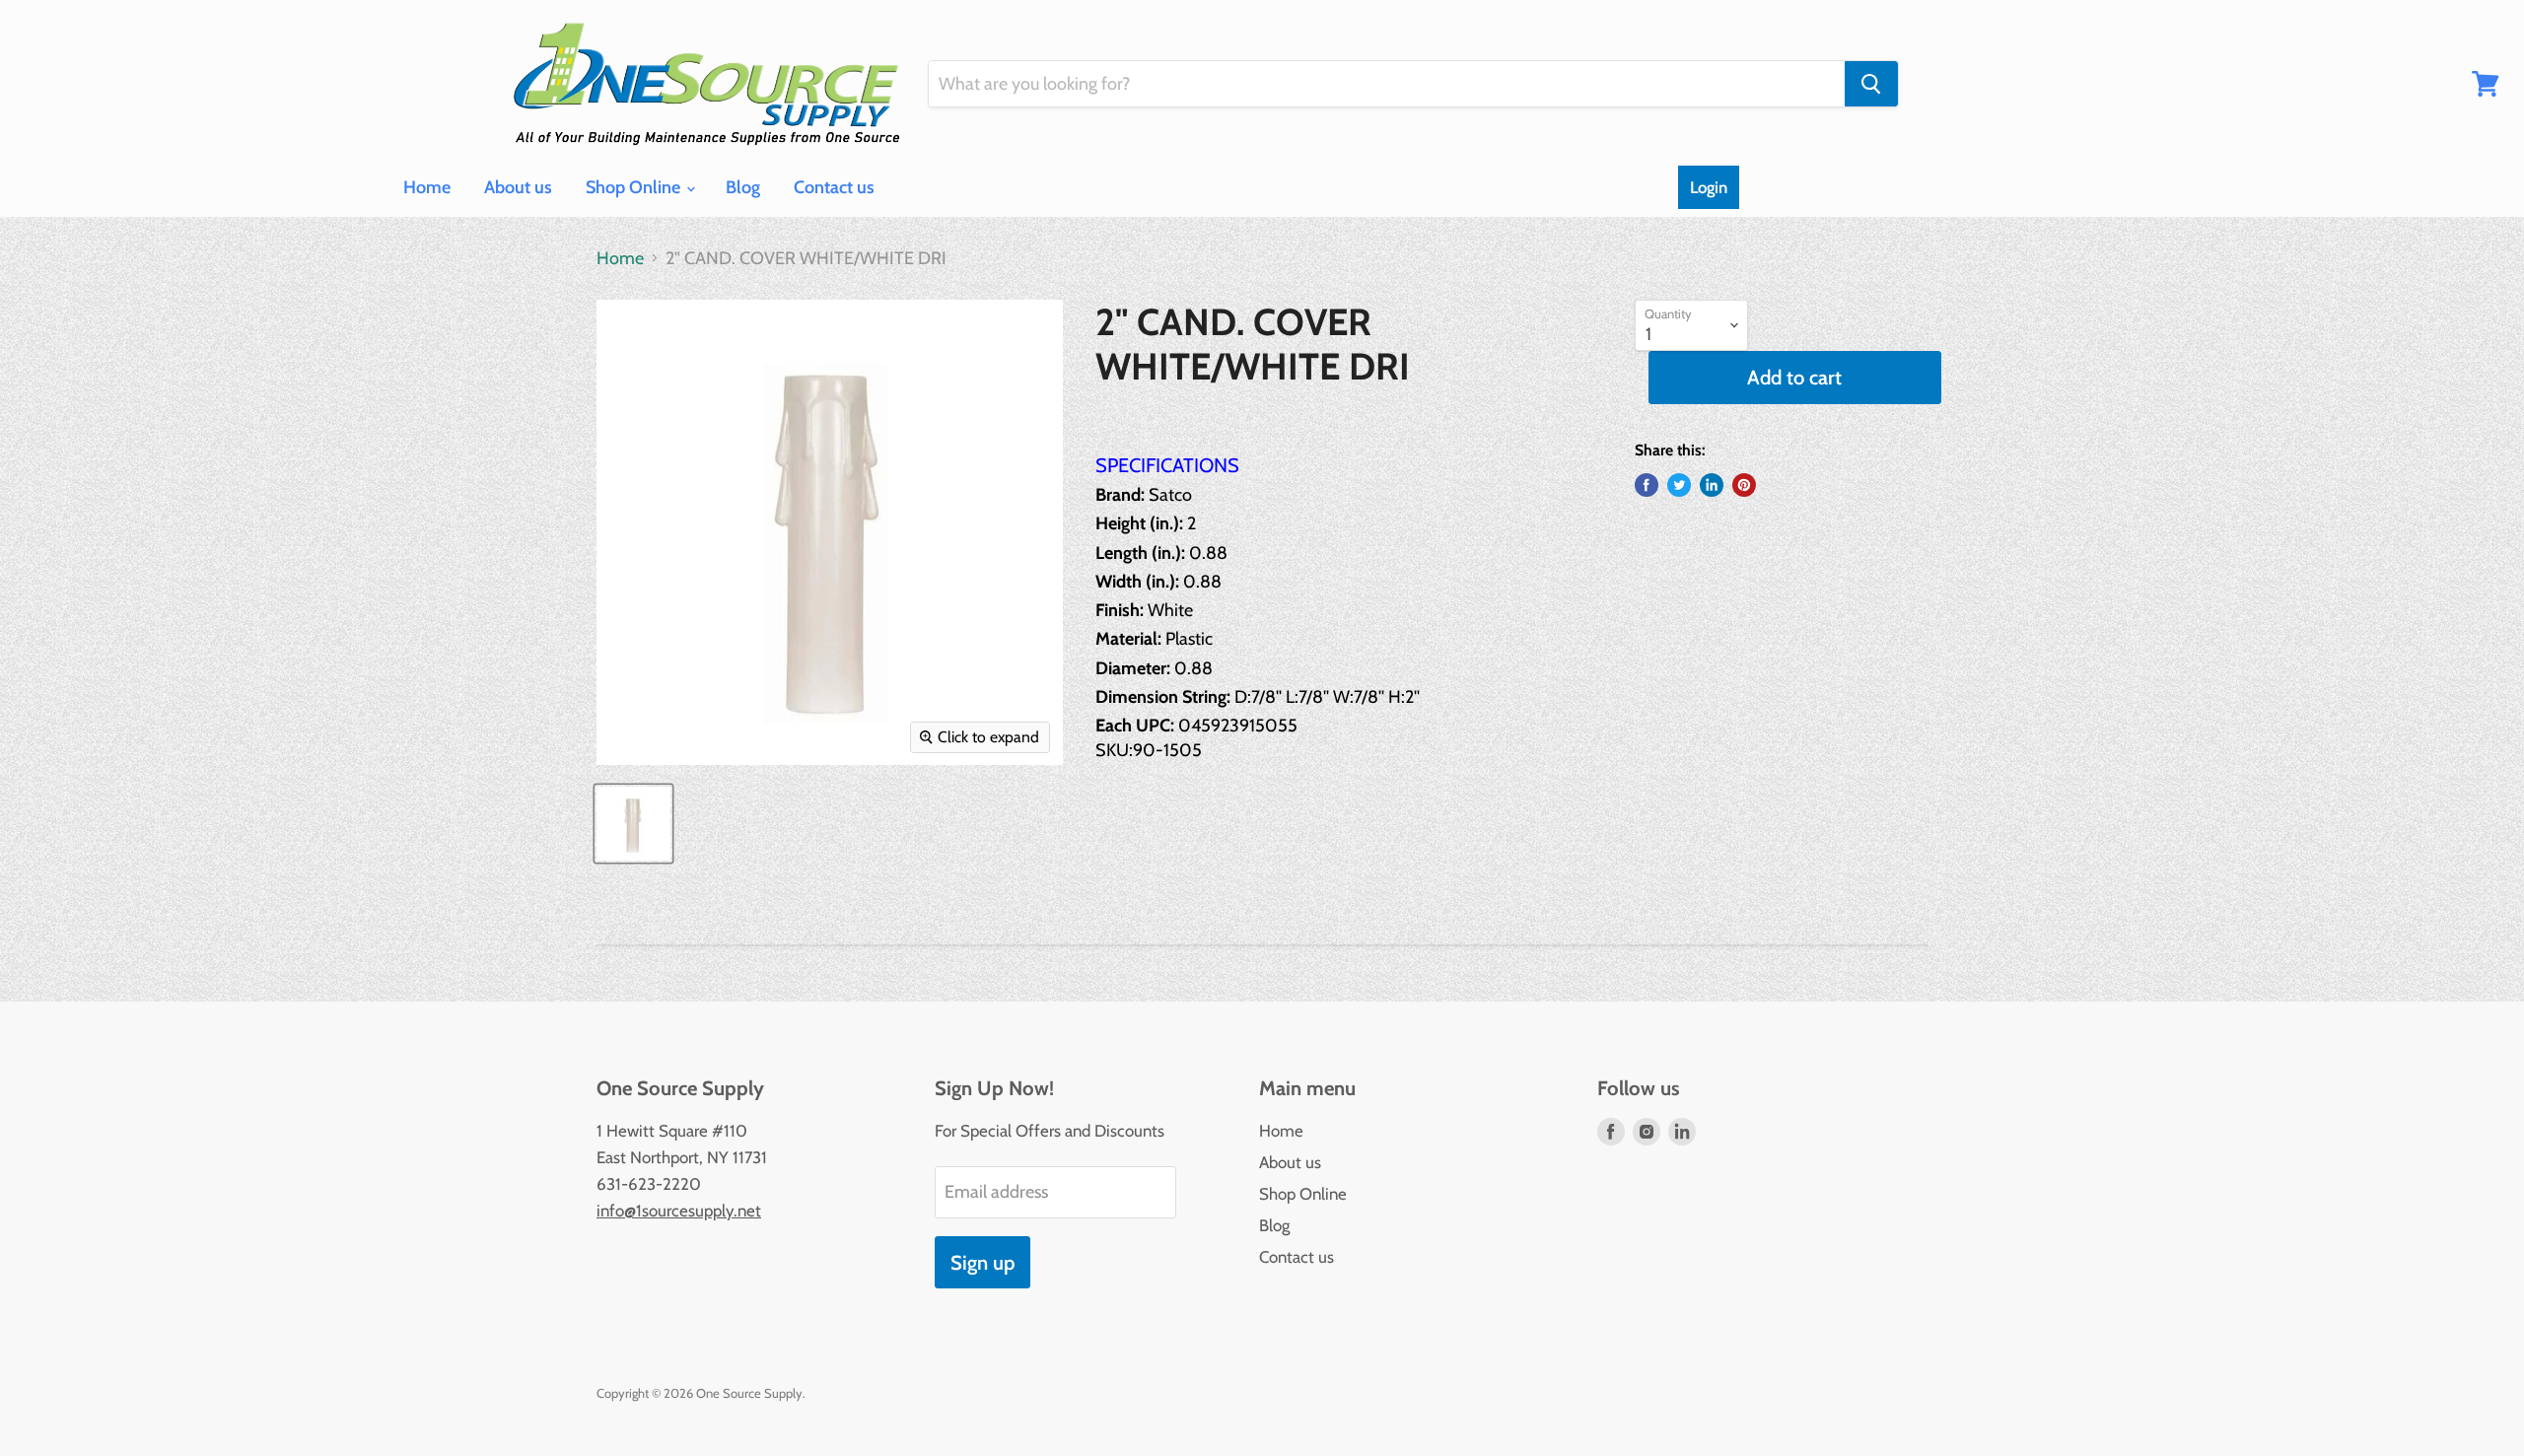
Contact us (834, 187)
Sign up (982, 1262)
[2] (633, 824)
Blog (743, 187)
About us (518, 187)
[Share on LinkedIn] (1712, 485)
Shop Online (635, 187)
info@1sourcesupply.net (679, 1211)
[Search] (1871, 84)
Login (1709, 187)
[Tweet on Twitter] (1679, 485)
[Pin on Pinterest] (1744, 485)
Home (427, 187)
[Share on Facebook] (1647, 485)
